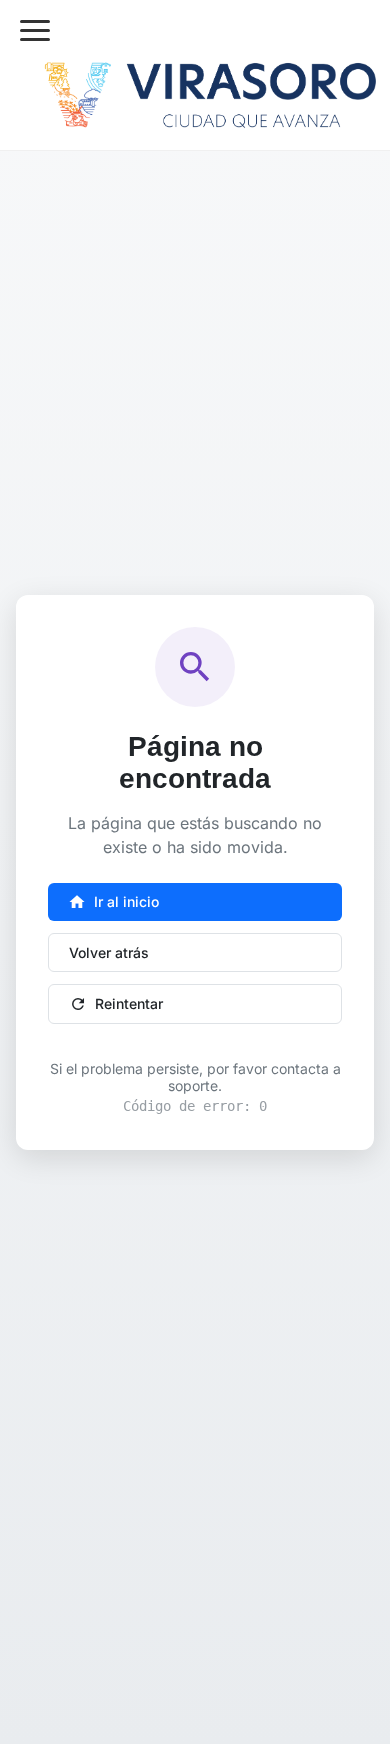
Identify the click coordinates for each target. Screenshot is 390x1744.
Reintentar (116, 1004)
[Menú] (35, 30)
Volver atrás (109, 952)
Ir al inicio (113, 902)
